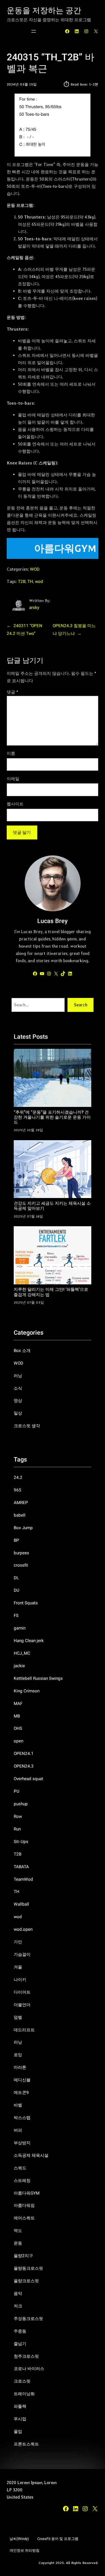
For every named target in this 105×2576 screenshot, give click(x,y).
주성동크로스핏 (28, 2319)
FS (16, 1616)
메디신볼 (22, 2080)
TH (30, 582)
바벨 (18, 2105)
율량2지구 (23, 2256)
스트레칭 (22, 2181)
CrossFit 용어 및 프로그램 (58, 2539)
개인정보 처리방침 (25, 2551)
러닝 (18, 1376)
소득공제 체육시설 (31, 2156)
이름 (11, 753)
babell (20, 1515)
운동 (18, 2243)
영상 (18, 1401)
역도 (18, 2231)
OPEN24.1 (24, 1754)
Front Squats (26, 1603)
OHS (18, 1729)
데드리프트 (24, 2030)
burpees (21, 1553)
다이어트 (22, 1993)
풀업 (18, 2432)
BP (16, 1541)
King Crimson (27, 1691)
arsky (34, 608)
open (18, 1741)
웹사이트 (15, 804)
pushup (21, 1804)
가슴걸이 (22, 1955)
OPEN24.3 (24, 1766)
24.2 (18, 1478)
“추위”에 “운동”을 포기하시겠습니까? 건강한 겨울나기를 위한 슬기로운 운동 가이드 (52, 1118)
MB (17, 1716)
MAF (18, 1704)
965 (17, 1490)
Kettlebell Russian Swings (38, 1679)
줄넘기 (20, 2344)
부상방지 (22, 2143)
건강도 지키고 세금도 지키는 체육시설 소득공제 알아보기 (52, 1206)
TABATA (21, 1867)
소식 (18, 1389)
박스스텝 (22, 2118)
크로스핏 (22, 2382)
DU (17, 1591)
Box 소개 (22, 1351)
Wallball (21, 1904)
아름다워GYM (27, 2193)
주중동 (20, 2331)
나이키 (20, 1980)
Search (81, 1005)
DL (16, 1578)
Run (17, 1829)
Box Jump (23, 1528)
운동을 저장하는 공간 (44, 11)
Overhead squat (28, 1779)
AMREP (21, 1503)
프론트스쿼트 (26, 2444)
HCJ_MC (22, 1654)
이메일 (13, 779)
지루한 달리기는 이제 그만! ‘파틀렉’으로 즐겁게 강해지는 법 (51, 1292)
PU (17, 1792)
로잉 (18, 2055)
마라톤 (20, 2068)
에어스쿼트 (24, 2218)
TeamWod (23, 1880)
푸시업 (20, 2419)
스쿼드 (20, 2168)
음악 (18, 2294)
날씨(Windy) (19, 2539)
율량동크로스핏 (28, 2269)
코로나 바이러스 (29, 2369)
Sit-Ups (21, 1842)
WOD (35, 570)
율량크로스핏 (26, 2281)
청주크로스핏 (26, 2357)
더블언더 (22, 2005)
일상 (18, 1413)
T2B (22, 582)
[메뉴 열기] (34, 31)
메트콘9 (21, 2093)
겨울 (18, 1967)
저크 (18, 2306)
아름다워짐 (24, 2206)
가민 (18, 1942)
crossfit (21, 1565)
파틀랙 (20, 2407)
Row (18, 1817)
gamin (20, 1628)
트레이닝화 (24, 2394)
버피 (18, 2131)
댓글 (12, 692)
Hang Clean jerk (29, 1641)
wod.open (23, 1930)
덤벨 (18, 2018)
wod (39, 582)
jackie (19, 1666)
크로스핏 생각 (27, 1426)
